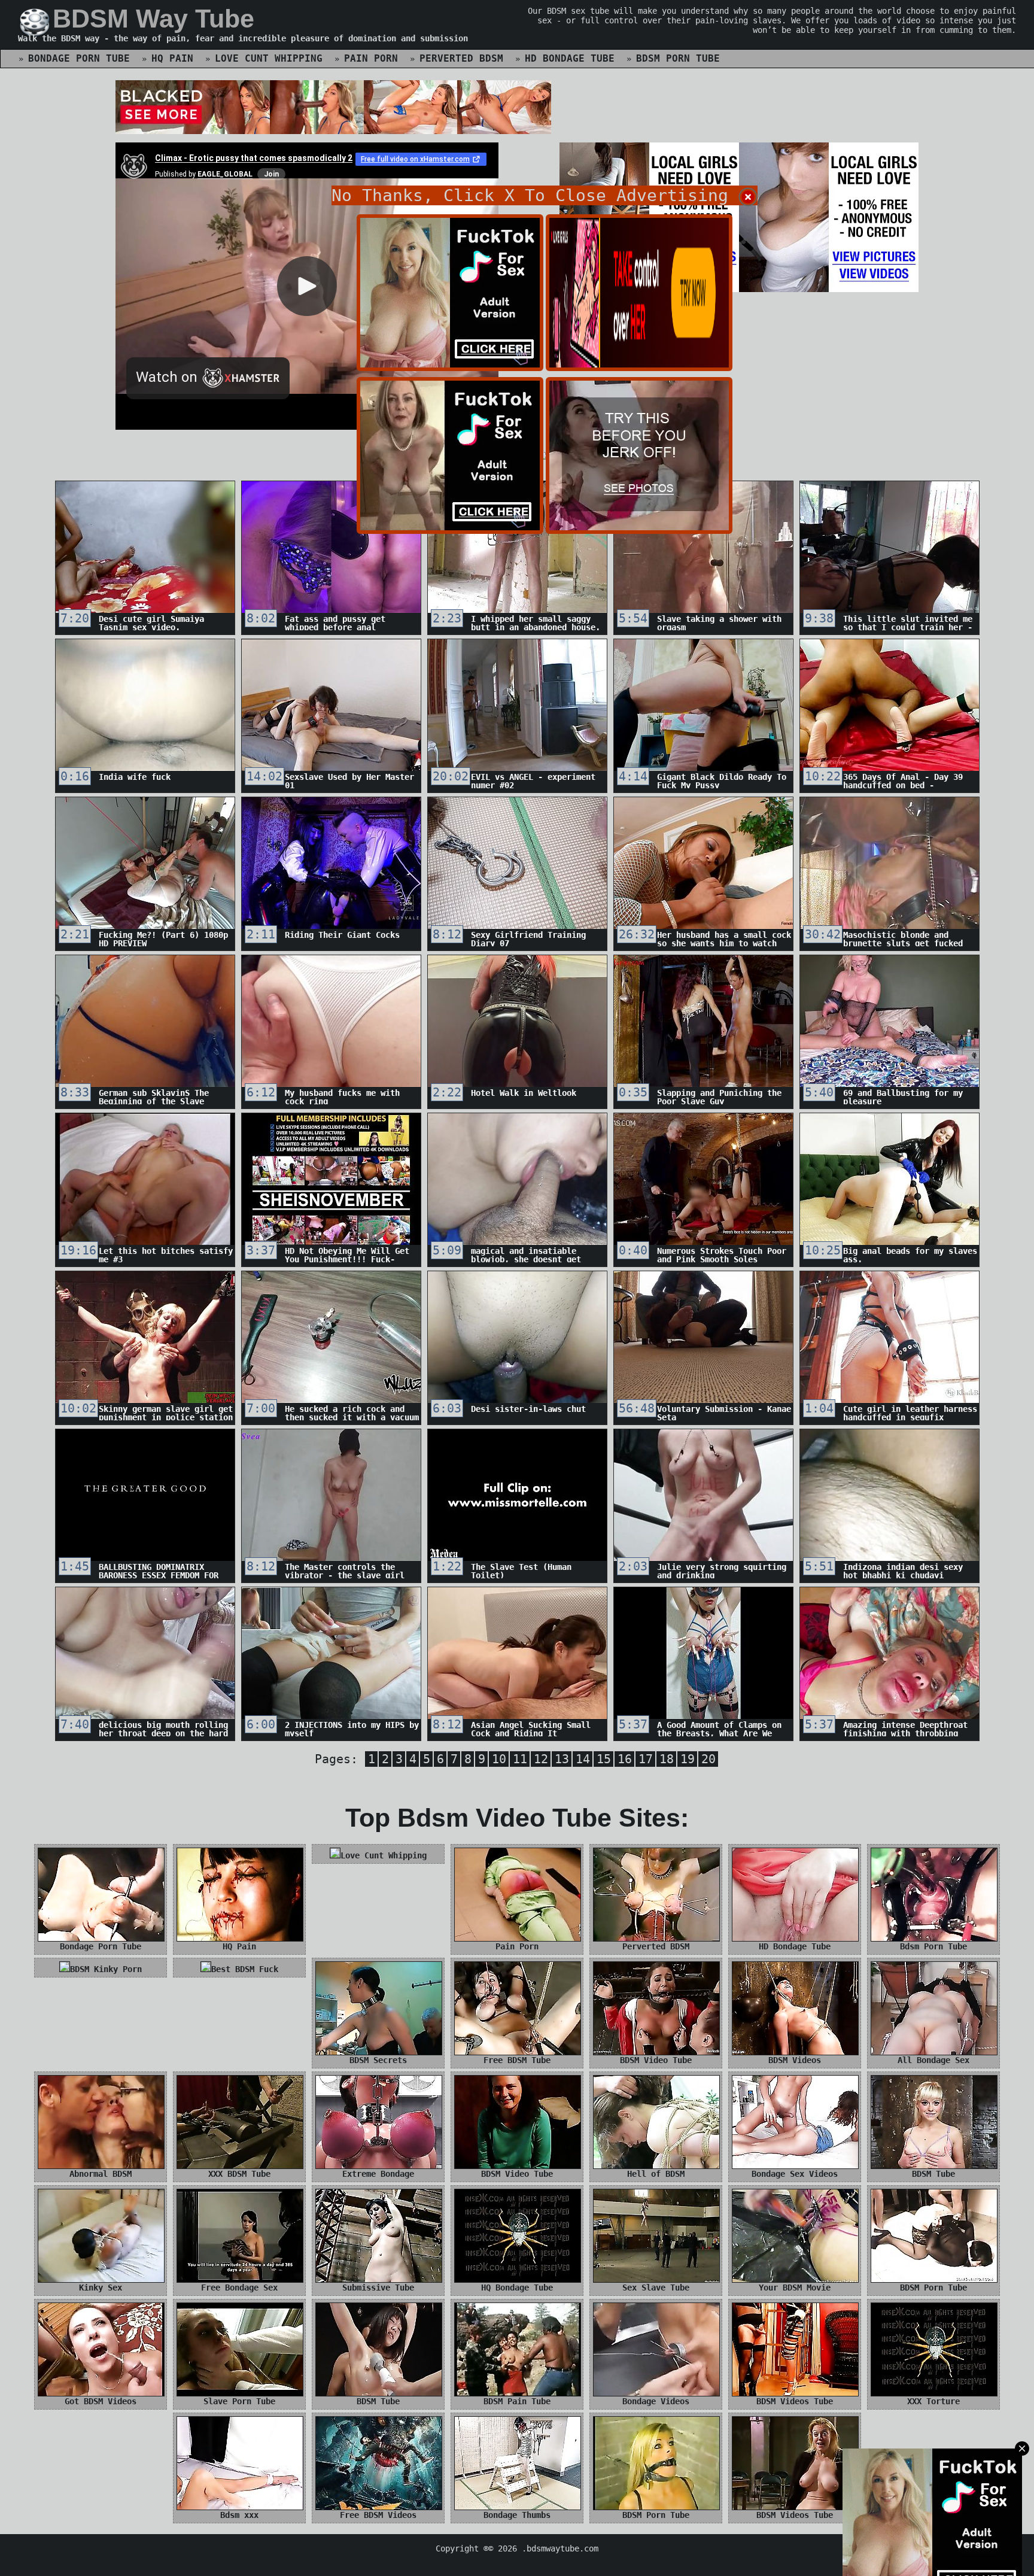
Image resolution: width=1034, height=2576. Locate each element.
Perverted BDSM (461, 58)
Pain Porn (371, 58)
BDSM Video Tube (656, 2060)
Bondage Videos (656, 2401)
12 (541, 1759)
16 (625, 1759)
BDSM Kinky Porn (106, 1969)
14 (583, 1759)
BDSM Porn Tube (933, 2288)
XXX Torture (933, 2401)
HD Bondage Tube (570, 58)
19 (688, 1759)
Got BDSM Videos (101, 2401)
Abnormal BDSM (101, 2174)
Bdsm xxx (239, 2515)
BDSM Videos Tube (795, 2401)
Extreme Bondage (378, 2174)
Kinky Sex (101, 2288)
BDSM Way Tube (153, 19)
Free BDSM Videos (378, 2515)
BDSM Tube (933, 2174)
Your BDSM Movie (795, 2288)
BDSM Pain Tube (517, 2401)
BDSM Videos (795, 2060)
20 (708, 1759)
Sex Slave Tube (656, 2288)
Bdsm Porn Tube (678, 58)
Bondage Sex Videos (795, 2174)
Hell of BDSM (656, 2174)
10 (499, 1759)
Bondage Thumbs (517, 2515)
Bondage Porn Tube (79, 58)
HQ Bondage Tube (517, 2288)
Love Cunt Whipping (269, 58)
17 (646, 1759)
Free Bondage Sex (239, 2288)
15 (604, 1759)
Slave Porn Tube (239, 2401)
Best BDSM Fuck (245, 1969)
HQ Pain (172, 58)
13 (562, 1759)
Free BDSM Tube (517, 2060)
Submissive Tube (378, 2288)
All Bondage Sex (933, 2060)
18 (667, 1759)
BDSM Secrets (378, 2060)
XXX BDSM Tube (239, 2174)
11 (520, 1759)
